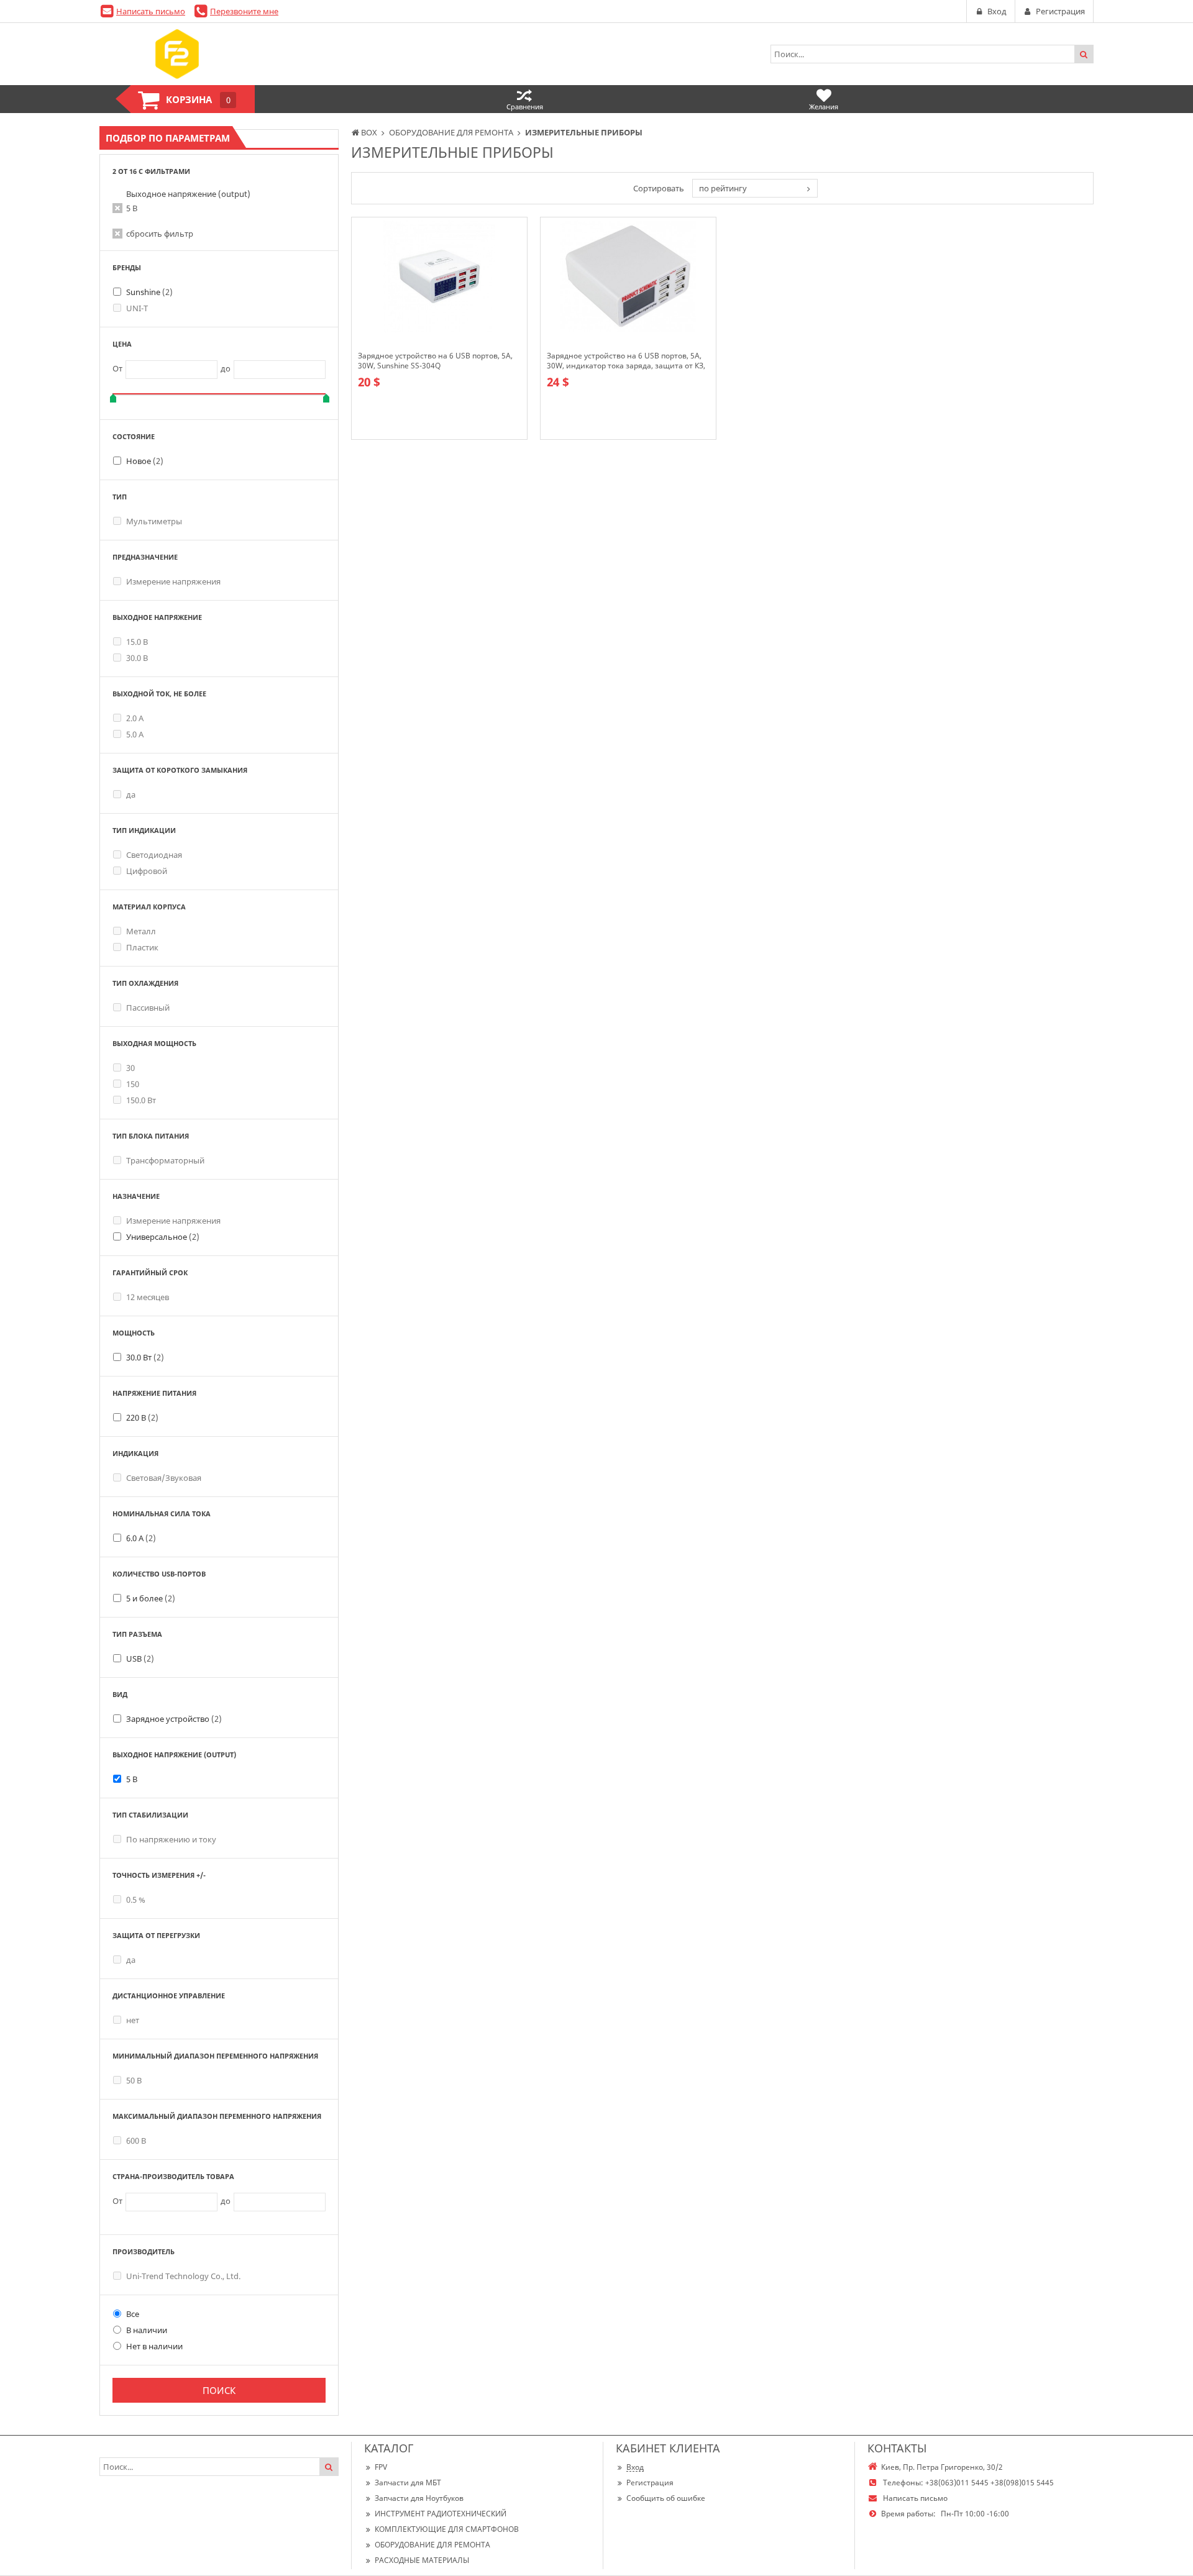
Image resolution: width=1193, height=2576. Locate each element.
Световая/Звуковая (164, 1478)
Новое (145, 461)
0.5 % (136, 1900)
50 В (134, 2080)
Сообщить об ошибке (666, 2498)
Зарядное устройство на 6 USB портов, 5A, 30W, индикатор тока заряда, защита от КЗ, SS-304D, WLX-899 (626, 361)
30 (130, 1068)
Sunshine (149, 292)
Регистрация (650, 2483)
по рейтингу (723, 188)
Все (133, 2314)
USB (140, 1659)
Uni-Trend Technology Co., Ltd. (183, 2276)
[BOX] (177, 54)
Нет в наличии (154, 2346)
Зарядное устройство (174, 1719)
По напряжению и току (171, 1839)
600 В (136, 2141)
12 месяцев (148, 1297)
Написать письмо (151, 11)
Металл (141, 931)
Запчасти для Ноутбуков (419, 2498)
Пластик (142, 947)
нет (133, 2020)
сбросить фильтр (160, 234)
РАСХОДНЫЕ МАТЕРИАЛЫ (422, 2560)
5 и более (151, 1598)
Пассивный (148, 1008)
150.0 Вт (141, 1100)
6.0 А (141, 1538)
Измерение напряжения (173, 581)
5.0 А (135, 734)
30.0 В (137, 658)
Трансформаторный (165, 1160)
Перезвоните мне (244, 11)
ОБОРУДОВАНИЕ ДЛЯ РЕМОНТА (432, 2545)
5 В (132, 208)
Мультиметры (154, 521)
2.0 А (135, 718)
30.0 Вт (145, 1357)
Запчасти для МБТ (408, 2483)
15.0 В (137, 642)
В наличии (147, 2330)
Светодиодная (154, 855)
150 (133, 1084)
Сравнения (525, 107)
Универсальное (163, 1237)
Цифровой (147, 871)
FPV (381, 2467)
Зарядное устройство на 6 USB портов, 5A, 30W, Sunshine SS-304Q (435, 361)
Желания (824, 107)
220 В (142, 1418)
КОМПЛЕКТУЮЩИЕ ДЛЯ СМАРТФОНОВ (447, 2529)
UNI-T (137, 308)
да (131, 794)
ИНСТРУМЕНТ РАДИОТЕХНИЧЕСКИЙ (441, 2514)
